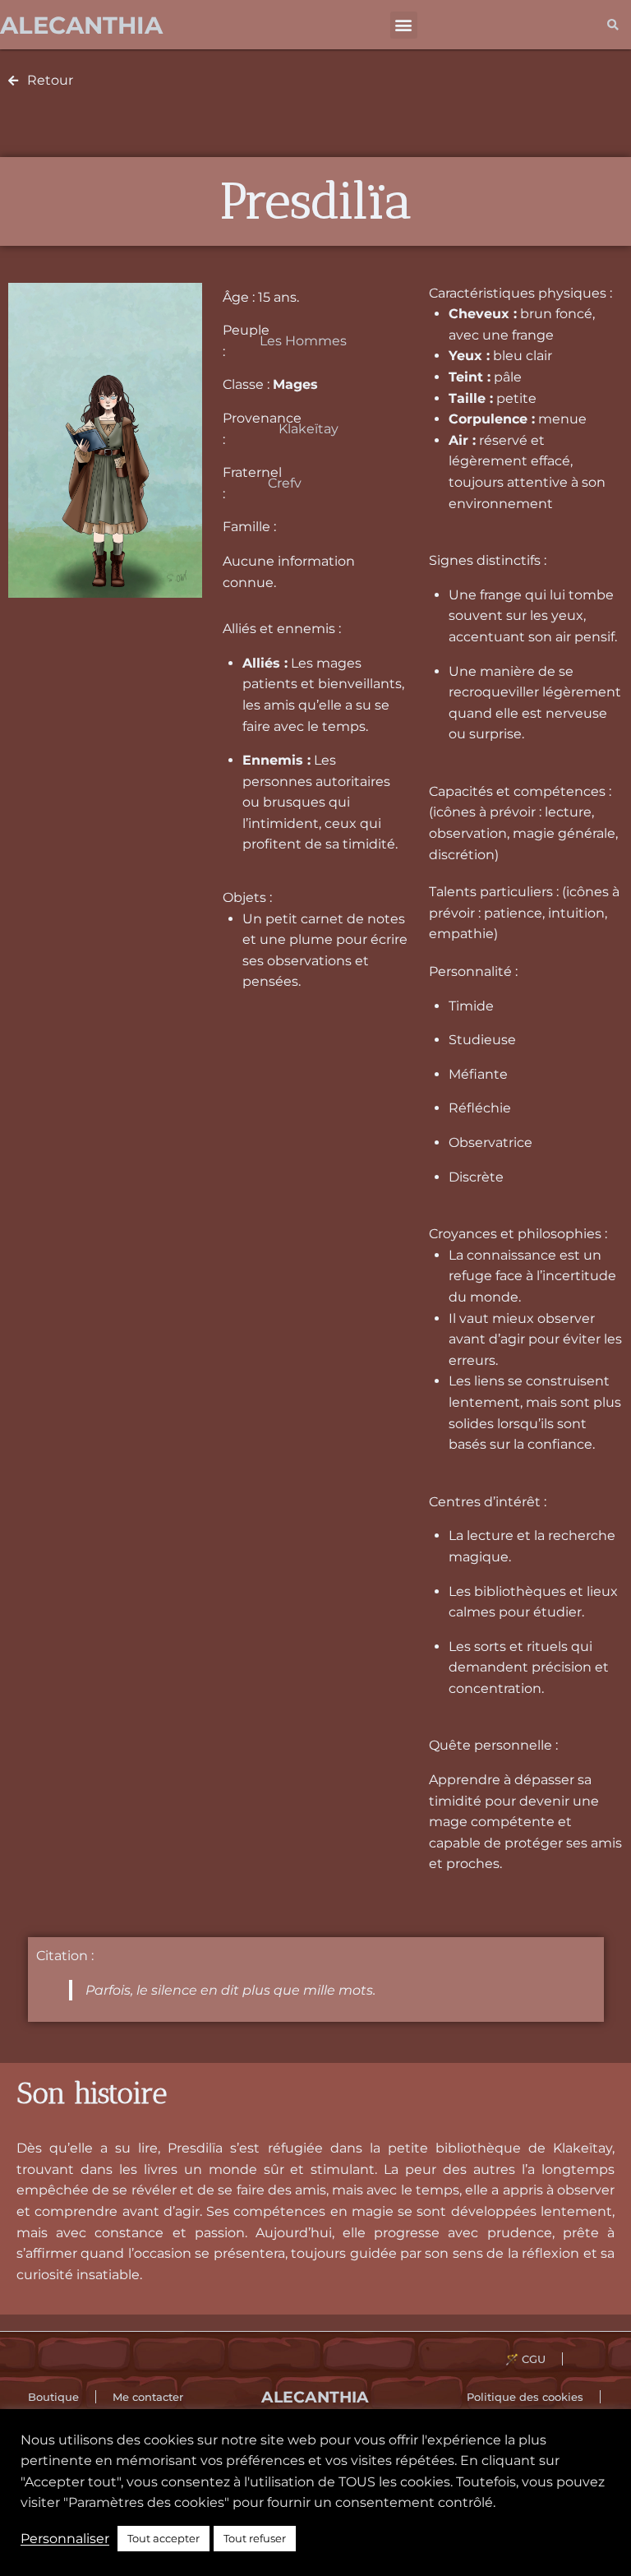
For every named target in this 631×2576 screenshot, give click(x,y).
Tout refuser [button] (255, 2538)
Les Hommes (303, 341)
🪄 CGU (525, 2359)
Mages (295, 384)
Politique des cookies (525, 2397)
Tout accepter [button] (164, 2538)
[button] (404, 25)
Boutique (53, 2397)
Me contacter (148, 2397)
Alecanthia (81, 25)
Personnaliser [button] (65, 2539)
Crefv (285, 483)
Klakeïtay (309, 429)
